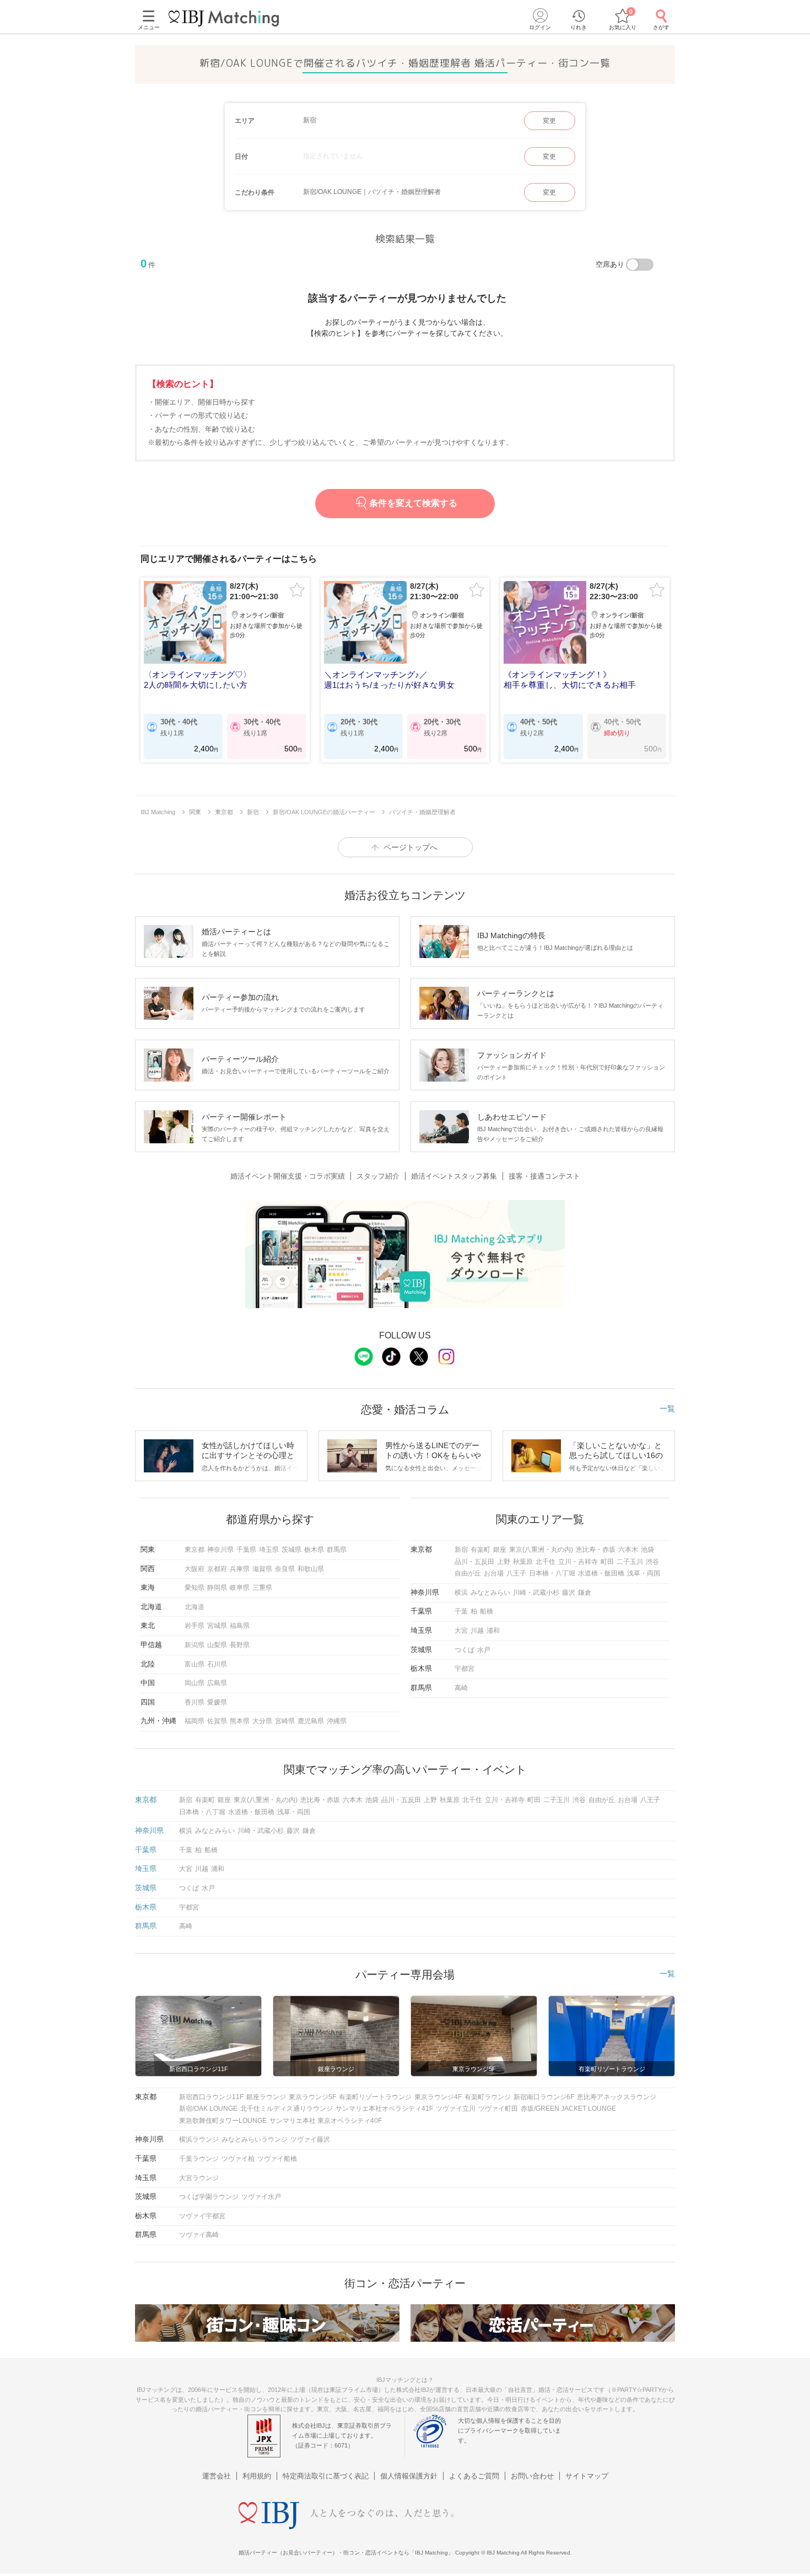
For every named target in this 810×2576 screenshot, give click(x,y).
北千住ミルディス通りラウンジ (287, 2109)
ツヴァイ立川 (456, 2109)
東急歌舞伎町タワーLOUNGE (223, 2121)
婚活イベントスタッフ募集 (454, 1176)
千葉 (461, 1611)
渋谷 (652, 1562)
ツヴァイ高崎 (199, 2235)
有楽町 (480, 1550)
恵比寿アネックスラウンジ (617, 2097)
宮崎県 (285, 1721)
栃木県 (314, 1550)
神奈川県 (220, 1550)
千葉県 (246, 1550)
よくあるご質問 (474, 2476)
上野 (504, 1562)
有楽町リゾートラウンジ (375, 2097)
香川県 (195, 1702)
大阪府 (195, 1569)
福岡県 (195, 1721)
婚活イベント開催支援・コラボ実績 (288, 1176)
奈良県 (285, 1569)
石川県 (217, 1664)
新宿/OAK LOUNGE (208, 2109)
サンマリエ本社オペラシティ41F (384, 2109)
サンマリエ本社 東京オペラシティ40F (326, 2121)
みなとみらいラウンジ (255, 2139)
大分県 (262, 1721)
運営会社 (217, 2476)
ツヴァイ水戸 (261, 2197)
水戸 (484, 1650)
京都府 (217, 1569)
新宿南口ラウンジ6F (544, 2097)
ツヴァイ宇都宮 (202, 2216)
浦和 (493, 1631)
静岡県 (217, 1588)
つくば (465, 1650)
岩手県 (195, 1626)
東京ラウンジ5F (312, 2097)
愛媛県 (217, 1702)
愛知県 (195, 1588)
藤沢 (569, 1593)
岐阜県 (240, 1588)
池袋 (647, 1550)
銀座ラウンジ (266, 2097)
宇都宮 (465, 1669)
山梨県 (217, 1645)
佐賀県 (217, 1721)
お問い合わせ (532, 2476)
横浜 (461, 1593)
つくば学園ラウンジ (209, 2197)
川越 (477, 1631)
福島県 (240, 1626)
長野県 (240, 1645)
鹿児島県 (311, 1721)
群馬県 (337, 1550)
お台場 (494, 1573)
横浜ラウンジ (199, 2139)
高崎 (461, 1688)
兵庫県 (240, 1569)
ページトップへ (411, 847)
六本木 (628, 1550)
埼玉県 (269, 1550)
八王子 (516, 1573)
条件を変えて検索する (413, 503)
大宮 (461, 1631)
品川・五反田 (474, 1562)
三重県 (262, 1588)
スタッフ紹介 (378, 1176)
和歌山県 (311, 1569)
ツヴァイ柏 (238, 2159)
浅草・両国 (644, 1573)
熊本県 (240, 1721)
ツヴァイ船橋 (277, 2159)
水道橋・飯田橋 (601, 1573)
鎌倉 (585, 1593)
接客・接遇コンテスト (544, 1176)
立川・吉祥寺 (578, 1562)
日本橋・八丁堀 (552, 1573)
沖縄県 (337, 1721)
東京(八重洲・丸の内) (541, 1550)
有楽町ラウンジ (488, 2097)
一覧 (667, 1408)
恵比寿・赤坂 (596, 1550)
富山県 (195, 1664)
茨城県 (291, 1550)
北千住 (546, 1562)
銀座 (500, 1550)
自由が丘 (468, 1573)
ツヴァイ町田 (498, 2109)
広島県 (217, 1683)
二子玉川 (630, 1562)
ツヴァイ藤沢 (310, 2139)
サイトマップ (587, 2476)
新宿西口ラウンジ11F (211, 2097)
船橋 (487, 1611)
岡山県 (195, 1683)
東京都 (195, 1550)
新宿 (461, 1550)
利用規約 (257, 2476)
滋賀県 (262, 1569)
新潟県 (195, 1645)
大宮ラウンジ (199, 2178)
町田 (607, 1562)
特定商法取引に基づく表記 (326, 2476)
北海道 (195, 1607)
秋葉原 (523, 1562)
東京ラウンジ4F (438, 2097)
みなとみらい (490, 1593)
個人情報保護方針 (409, 2476)
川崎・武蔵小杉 (536, 1593)
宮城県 (217, 1626)
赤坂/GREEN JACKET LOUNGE (568, 2109)
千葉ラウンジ (199, 2159)
